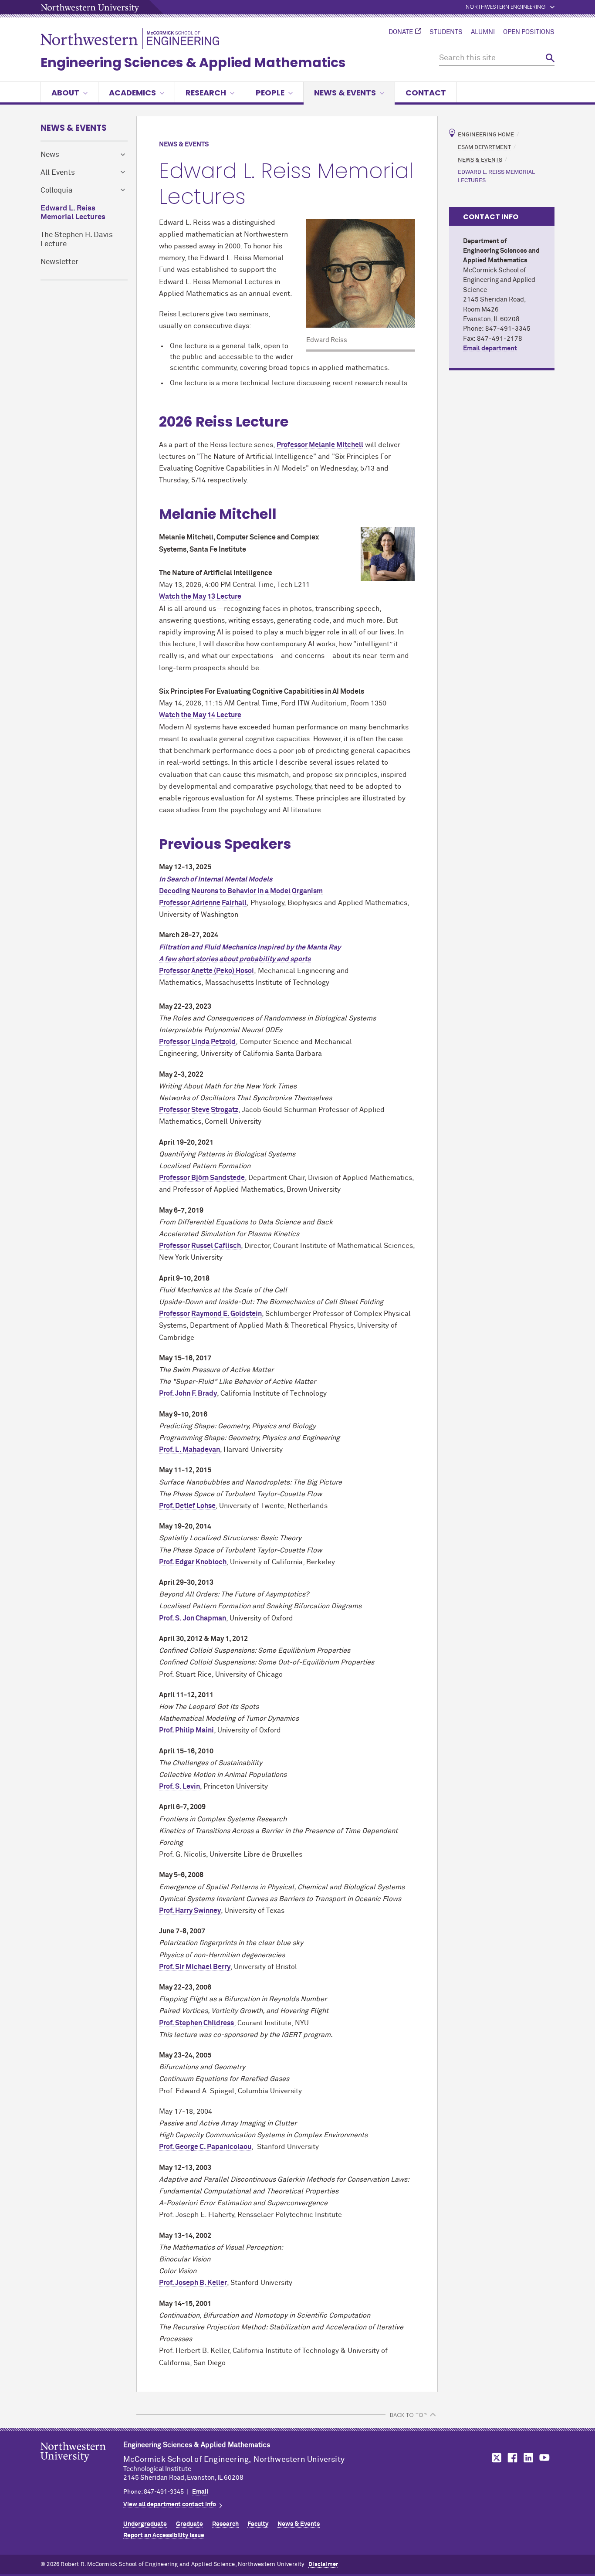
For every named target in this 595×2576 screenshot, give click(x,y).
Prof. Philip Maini (186, 1730)
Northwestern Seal (82, 2466)
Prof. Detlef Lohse (187, 1506)
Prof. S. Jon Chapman (193, 1618)
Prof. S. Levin (179, 1786)
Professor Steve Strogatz (199, 1110)
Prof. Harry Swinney (190, 1911)
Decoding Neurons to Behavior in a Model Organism (241, 891)
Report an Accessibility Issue (164, 2535)
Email (200, 2492)
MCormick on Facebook (511, 2458)
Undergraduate (145, 2524)
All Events (58, 173)
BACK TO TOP (408, 2415)
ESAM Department (484, 147)
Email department (490, 348)
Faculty (258, 2524)
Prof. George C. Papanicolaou (205, 2147)
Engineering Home (486, 135)
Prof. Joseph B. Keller (193, 2283)
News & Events (345, 93)
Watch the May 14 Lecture (200, 715)
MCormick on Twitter (495, 2458)
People (270, 93)
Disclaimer (323, 2564)
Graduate (189, 2524)
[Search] (550, 58)
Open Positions (529, 32)
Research (206, 93)
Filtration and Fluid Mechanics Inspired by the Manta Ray (250, 947)
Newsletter (59, 262)
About (65, 93)
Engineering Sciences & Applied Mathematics (193, 63)
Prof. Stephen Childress (196, 2023)
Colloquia (57, 191)
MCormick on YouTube (544, 2458)
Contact (426, 93)
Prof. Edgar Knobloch (193, 1562)
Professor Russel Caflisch (200, 1246)
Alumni (483, 32)
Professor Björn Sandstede (202, 1178)
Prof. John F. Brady (188, 1393)
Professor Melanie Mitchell (320, 445)
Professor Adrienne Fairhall (203, 903)
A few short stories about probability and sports (235, 959)
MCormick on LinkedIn (528, 2458)
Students (446, 32)
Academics (132, 93)
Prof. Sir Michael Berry (195, 1967)
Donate (401, 32)
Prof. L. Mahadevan (189, 1450)
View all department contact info (170, 2505)
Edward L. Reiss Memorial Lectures (73, 213)
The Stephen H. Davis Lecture (77, 240)
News (50, 155)
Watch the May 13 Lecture (200, 597)
